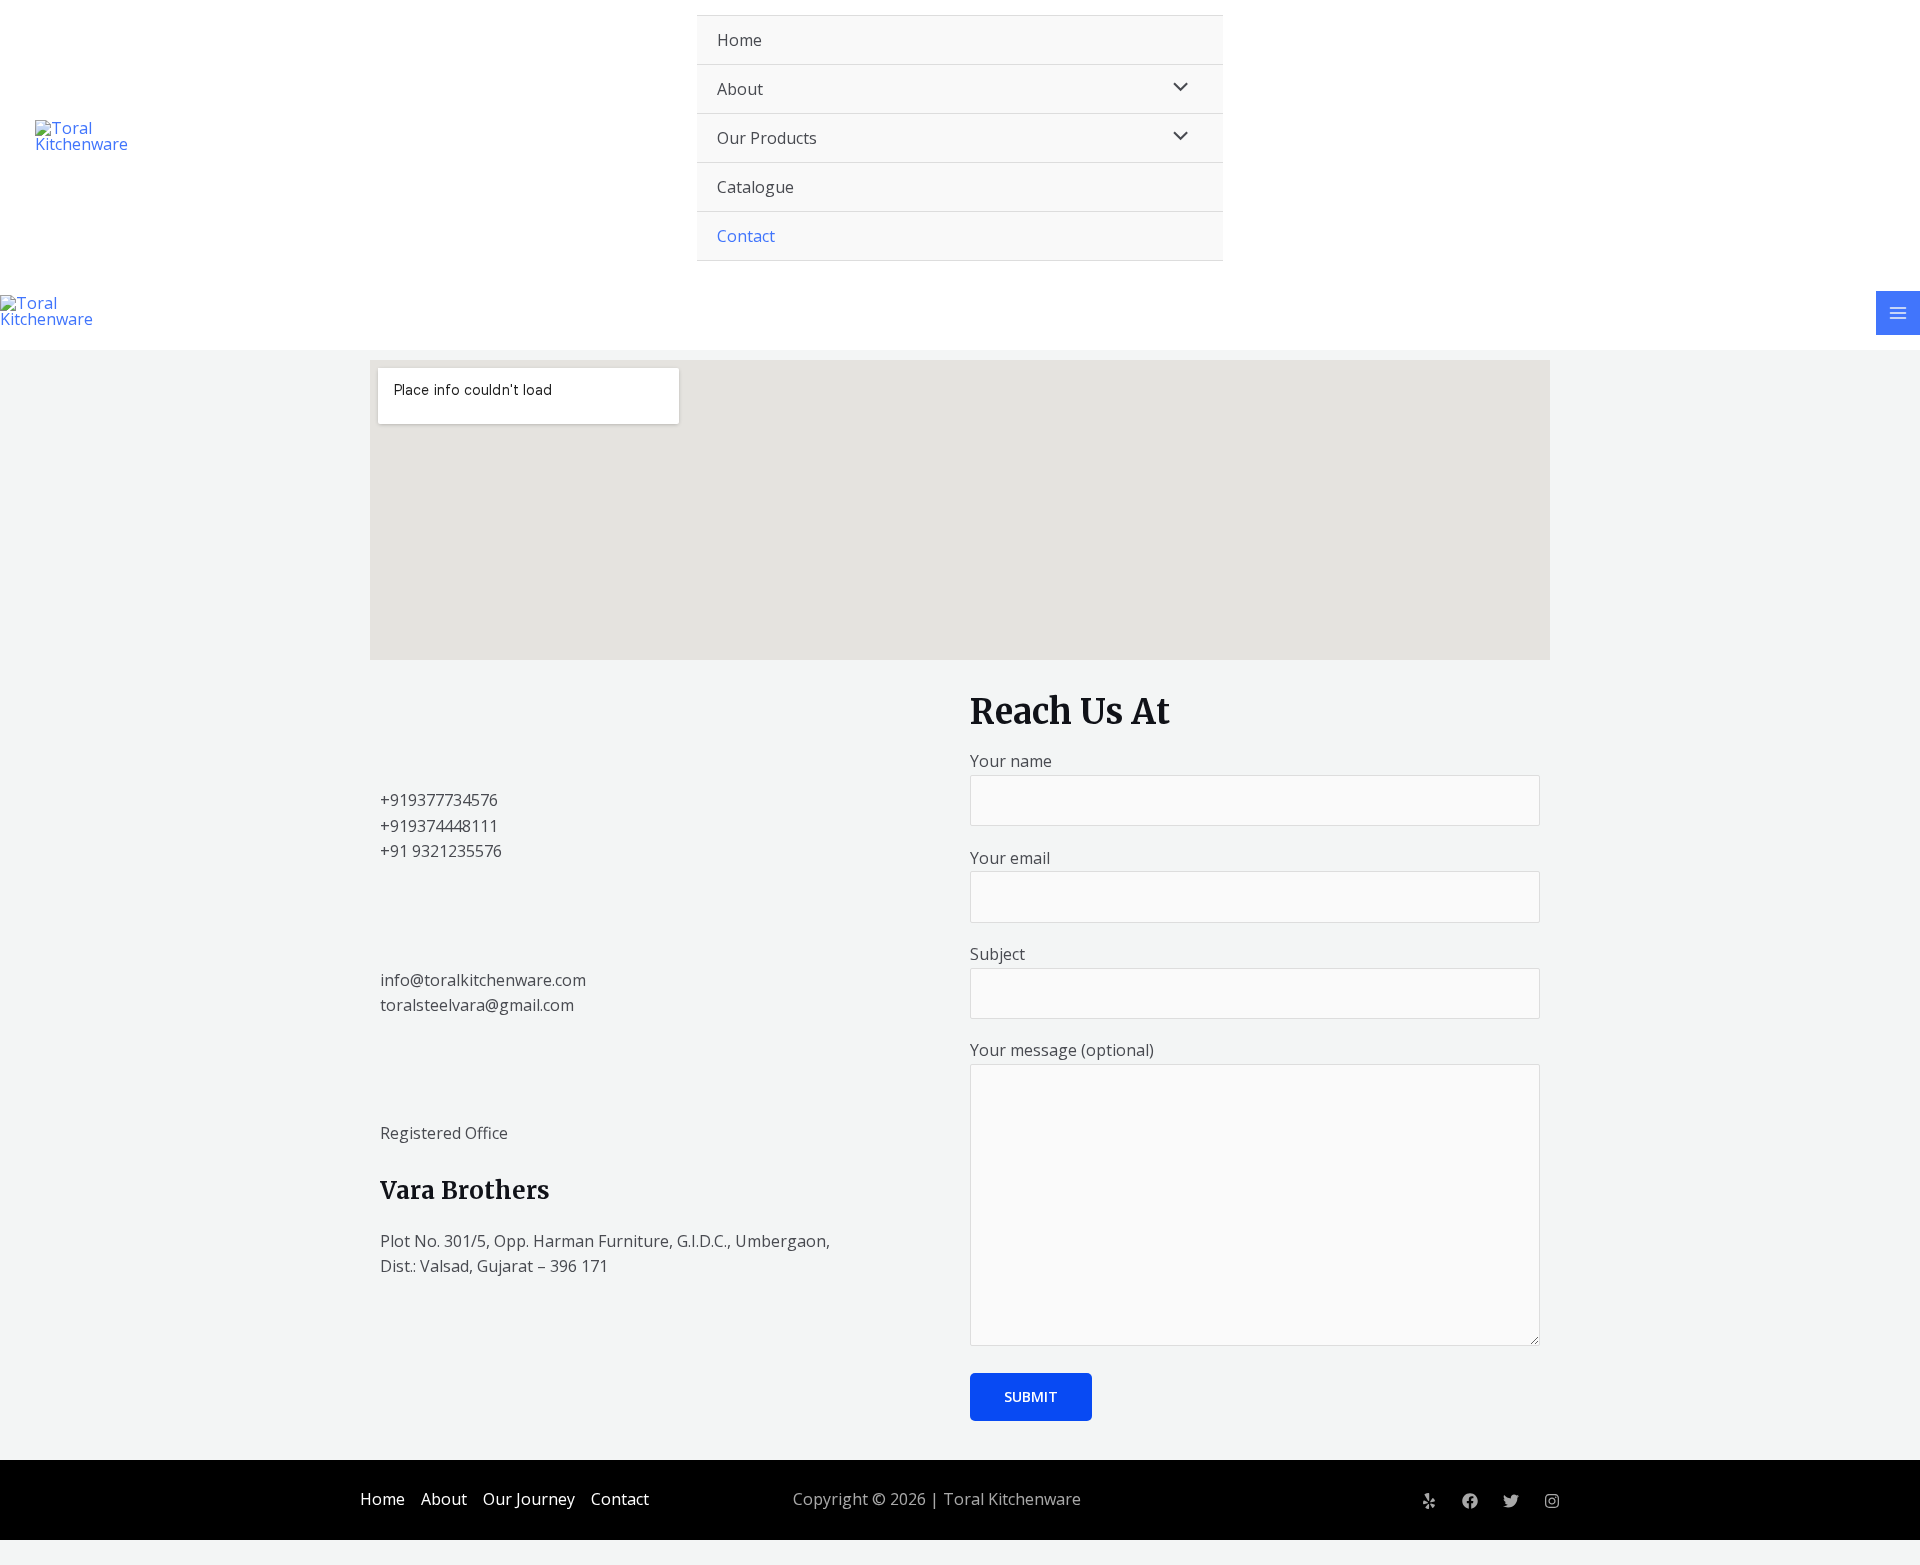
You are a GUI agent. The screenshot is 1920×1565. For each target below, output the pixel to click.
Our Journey (529, 1499)
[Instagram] (1552, 1501)
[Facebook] (1470, 1501)
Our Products (767, 138)
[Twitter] (1511, 1501)
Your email (1010, 858)
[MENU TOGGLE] (1176, 88)
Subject (997, 954)
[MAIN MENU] (1898, 313)
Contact (746, 236)
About (740, 89)
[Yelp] (1429, 1501)
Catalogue (755, 187)
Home (739, 40)
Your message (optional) (1062, 1050)
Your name (1011, 761)
